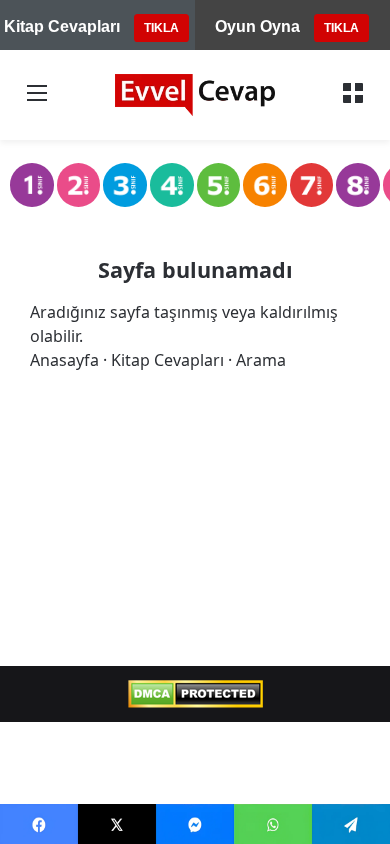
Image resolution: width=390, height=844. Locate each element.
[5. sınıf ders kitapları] (219, 185)
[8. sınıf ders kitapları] (358, 185)
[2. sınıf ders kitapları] (79, 185)
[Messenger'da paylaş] (195, 824)
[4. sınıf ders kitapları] (172, 185)
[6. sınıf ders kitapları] (265, 185)
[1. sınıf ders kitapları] (32, 185)
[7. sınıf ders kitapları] (312, 185)
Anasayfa (64, 360)
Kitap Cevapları (167, 360)
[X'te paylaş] (117, 824)
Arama (261, 360)
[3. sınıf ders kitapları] (125, 185)
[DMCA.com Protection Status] (195, 694)
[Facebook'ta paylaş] (39, 824)
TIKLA (161, 28)
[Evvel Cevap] (195, 95)
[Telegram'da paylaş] (351, 824)
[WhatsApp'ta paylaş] (273, 824)
